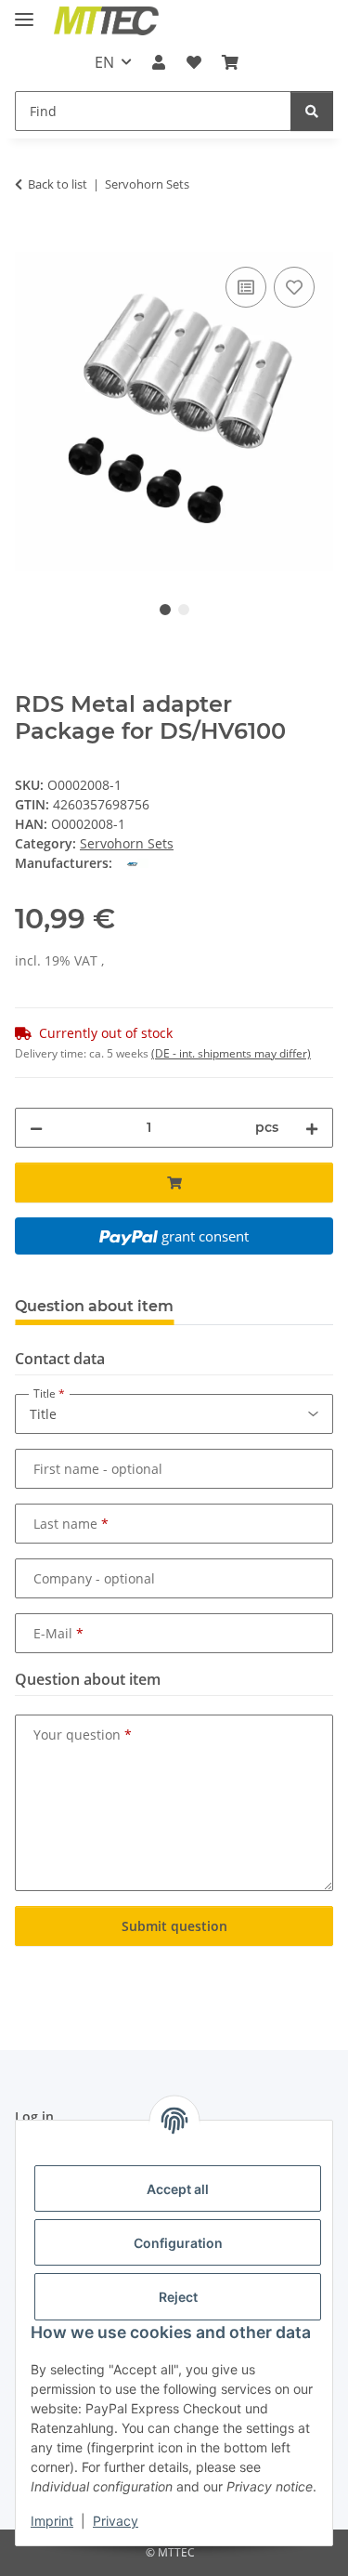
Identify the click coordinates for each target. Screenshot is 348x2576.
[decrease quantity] (36, 1128)
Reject (178, 2297)
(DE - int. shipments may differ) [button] (231, 1053)
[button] (159, 62)
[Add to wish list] (294, 287)
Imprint (52, 2521)
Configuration (178, 2243)
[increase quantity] (312, 1128)
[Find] (312, 111)
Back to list (58, 184)
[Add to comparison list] (246, 287)
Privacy (116, 2521)
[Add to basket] (30, 242)
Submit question (174, 1926)
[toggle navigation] (24, 12)
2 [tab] (184, 610)
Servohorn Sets (127, 843)
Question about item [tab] (94, 1306)
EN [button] (104, 62)
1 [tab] (165, 610)
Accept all (178, 2189)
